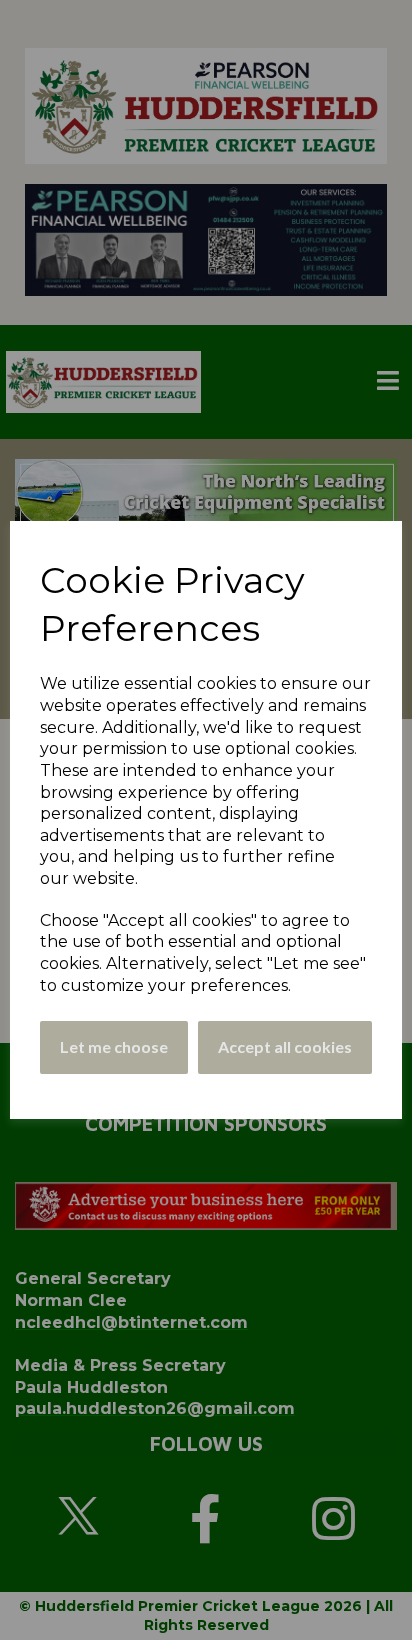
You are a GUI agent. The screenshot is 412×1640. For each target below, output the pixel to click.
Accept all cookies (285, 1046)
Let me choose (114, 1046)
